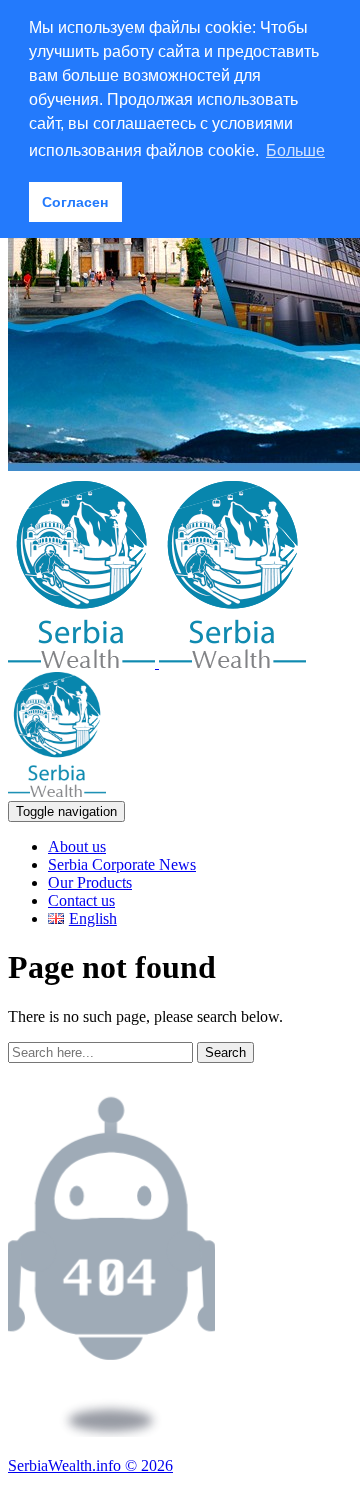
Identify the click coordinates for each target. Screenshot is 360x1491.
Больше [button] (295, 150)
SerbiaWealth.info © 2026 (90, 1465)
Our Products (90, 882)
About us (77, 846)
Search (225, 1052)
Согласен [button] (75, 202)
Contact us (81, 900)
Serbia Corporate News (122, 864)
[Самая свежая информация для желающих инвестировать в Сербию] (157, 662)
